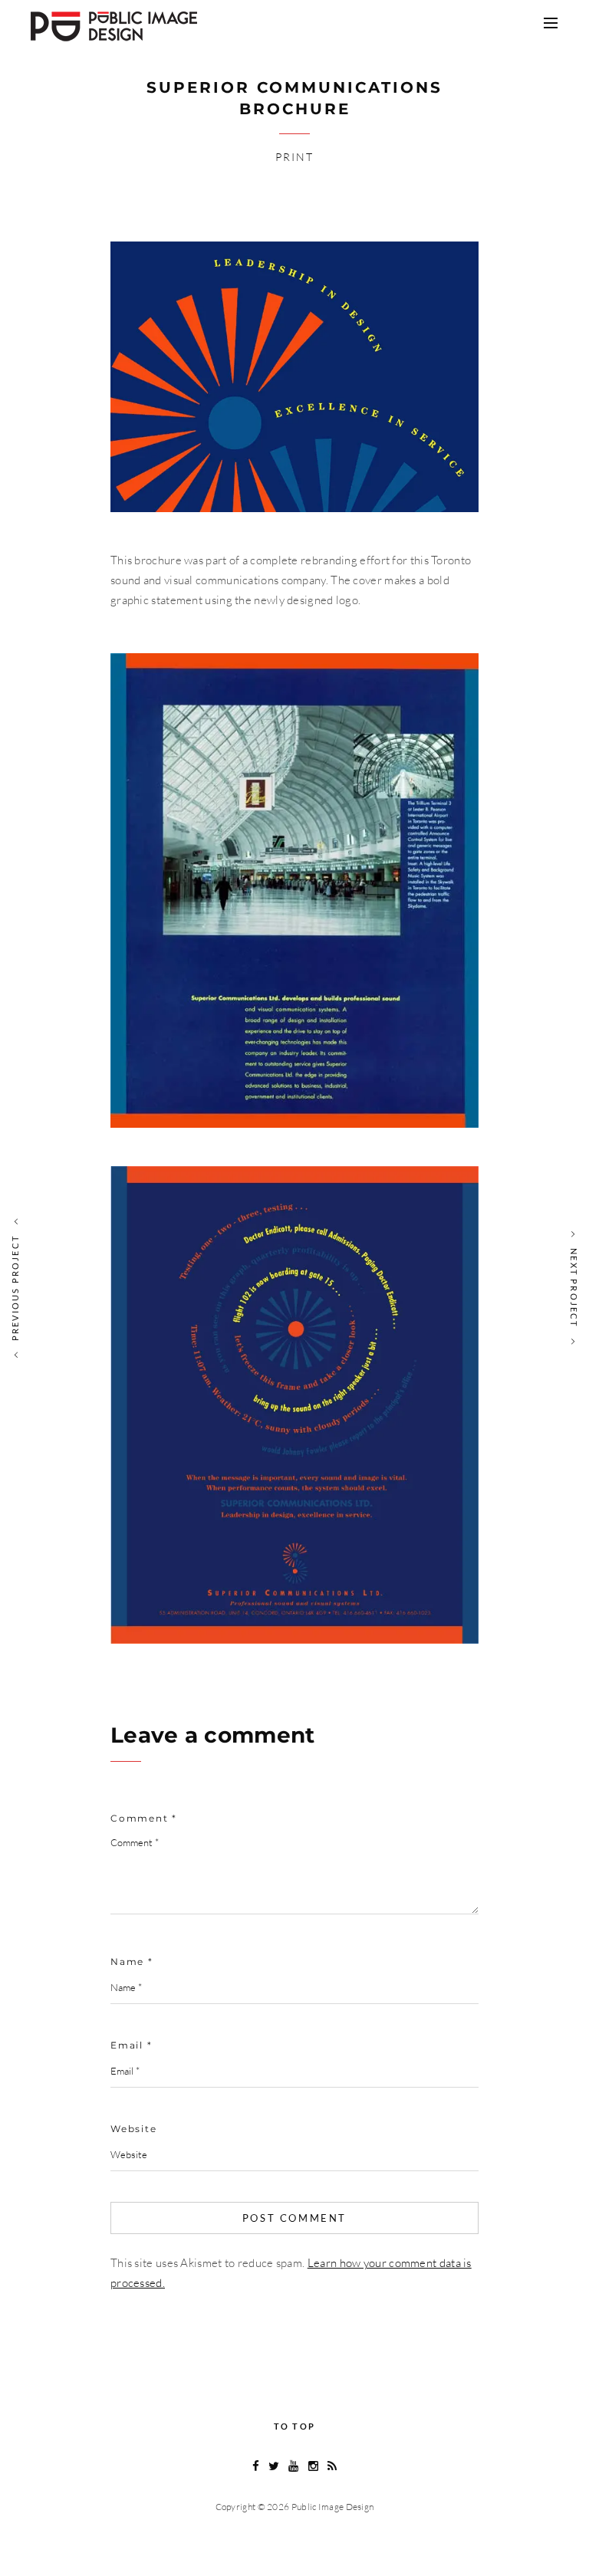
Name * (132, 1962)
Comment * (144, 1818)
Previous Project (15, 1288)
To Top (294, 2426)
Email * (132, 2045)
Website (134, 2129)
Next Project (574, 1288)
